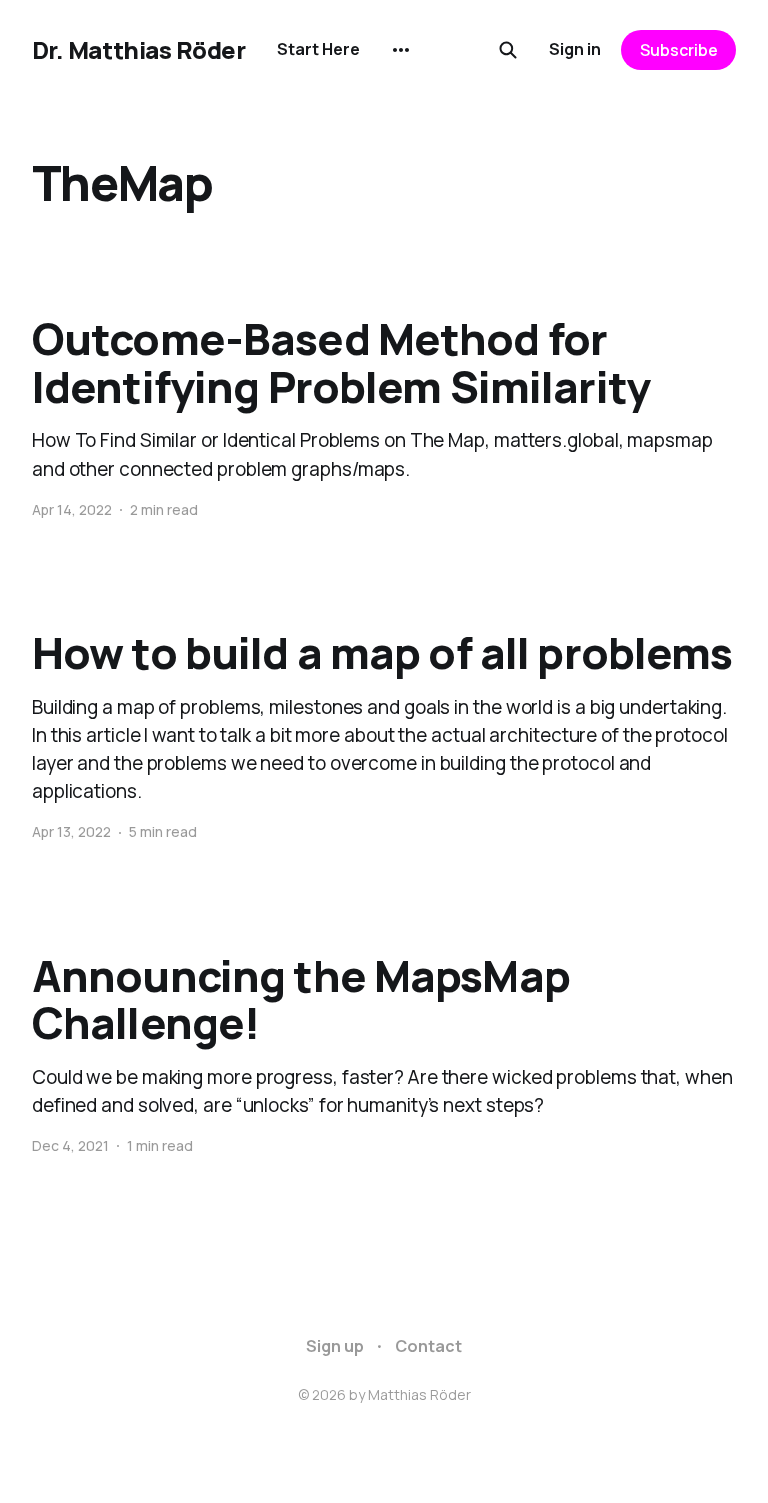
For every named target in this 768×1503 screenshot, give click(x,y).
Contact (428, 1346)
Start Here (318, 49)
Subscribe (679, 50)
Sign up (335, 1346)
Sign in (575, 49)
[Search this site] (508, 50)
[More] (401, 50)
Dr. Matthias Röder (138, 50)
